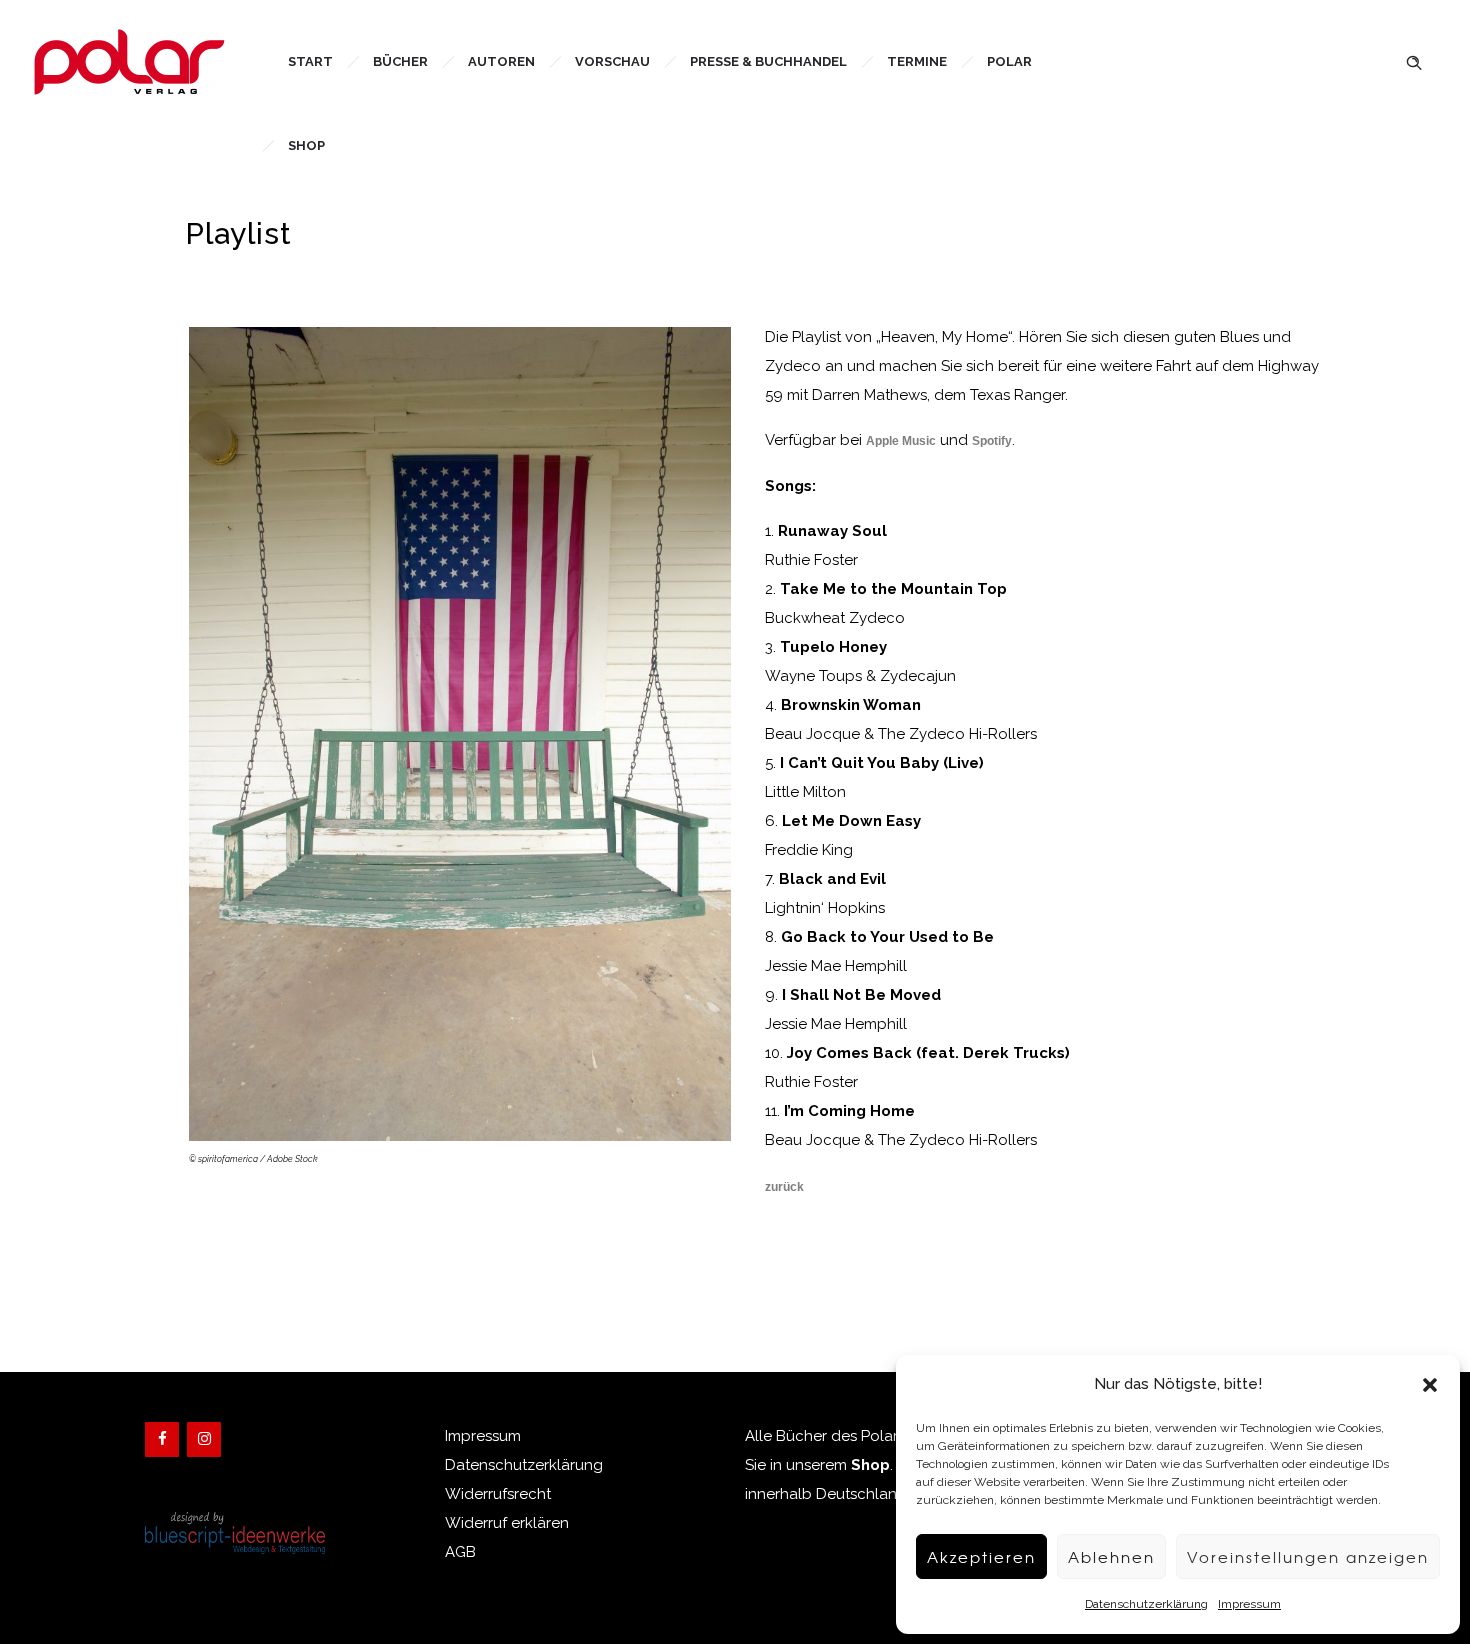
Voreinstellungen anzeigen (1308, 1557)
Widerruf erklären (507, 1523)
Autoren (501, 61)
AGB (460, 1552)
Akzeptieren (981, 1557)
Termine (917, 61)
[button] (1430, 1385)
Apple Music (901, 441)
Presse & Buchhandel (768, 61)
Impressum (1249, 1604)
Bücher (400, 61)
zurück (784, 1187)
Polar (1009, 61)
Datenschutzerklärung (1146, 1604)
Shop (306, 145)
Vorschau (612, 61)
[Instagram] (204, 1439)
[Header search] (1414, 60)
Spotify (992, 441)
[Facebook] (162, 1439)
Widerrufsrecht (498, 1494)
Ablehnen (1111, 1557)
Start (310, 61)
